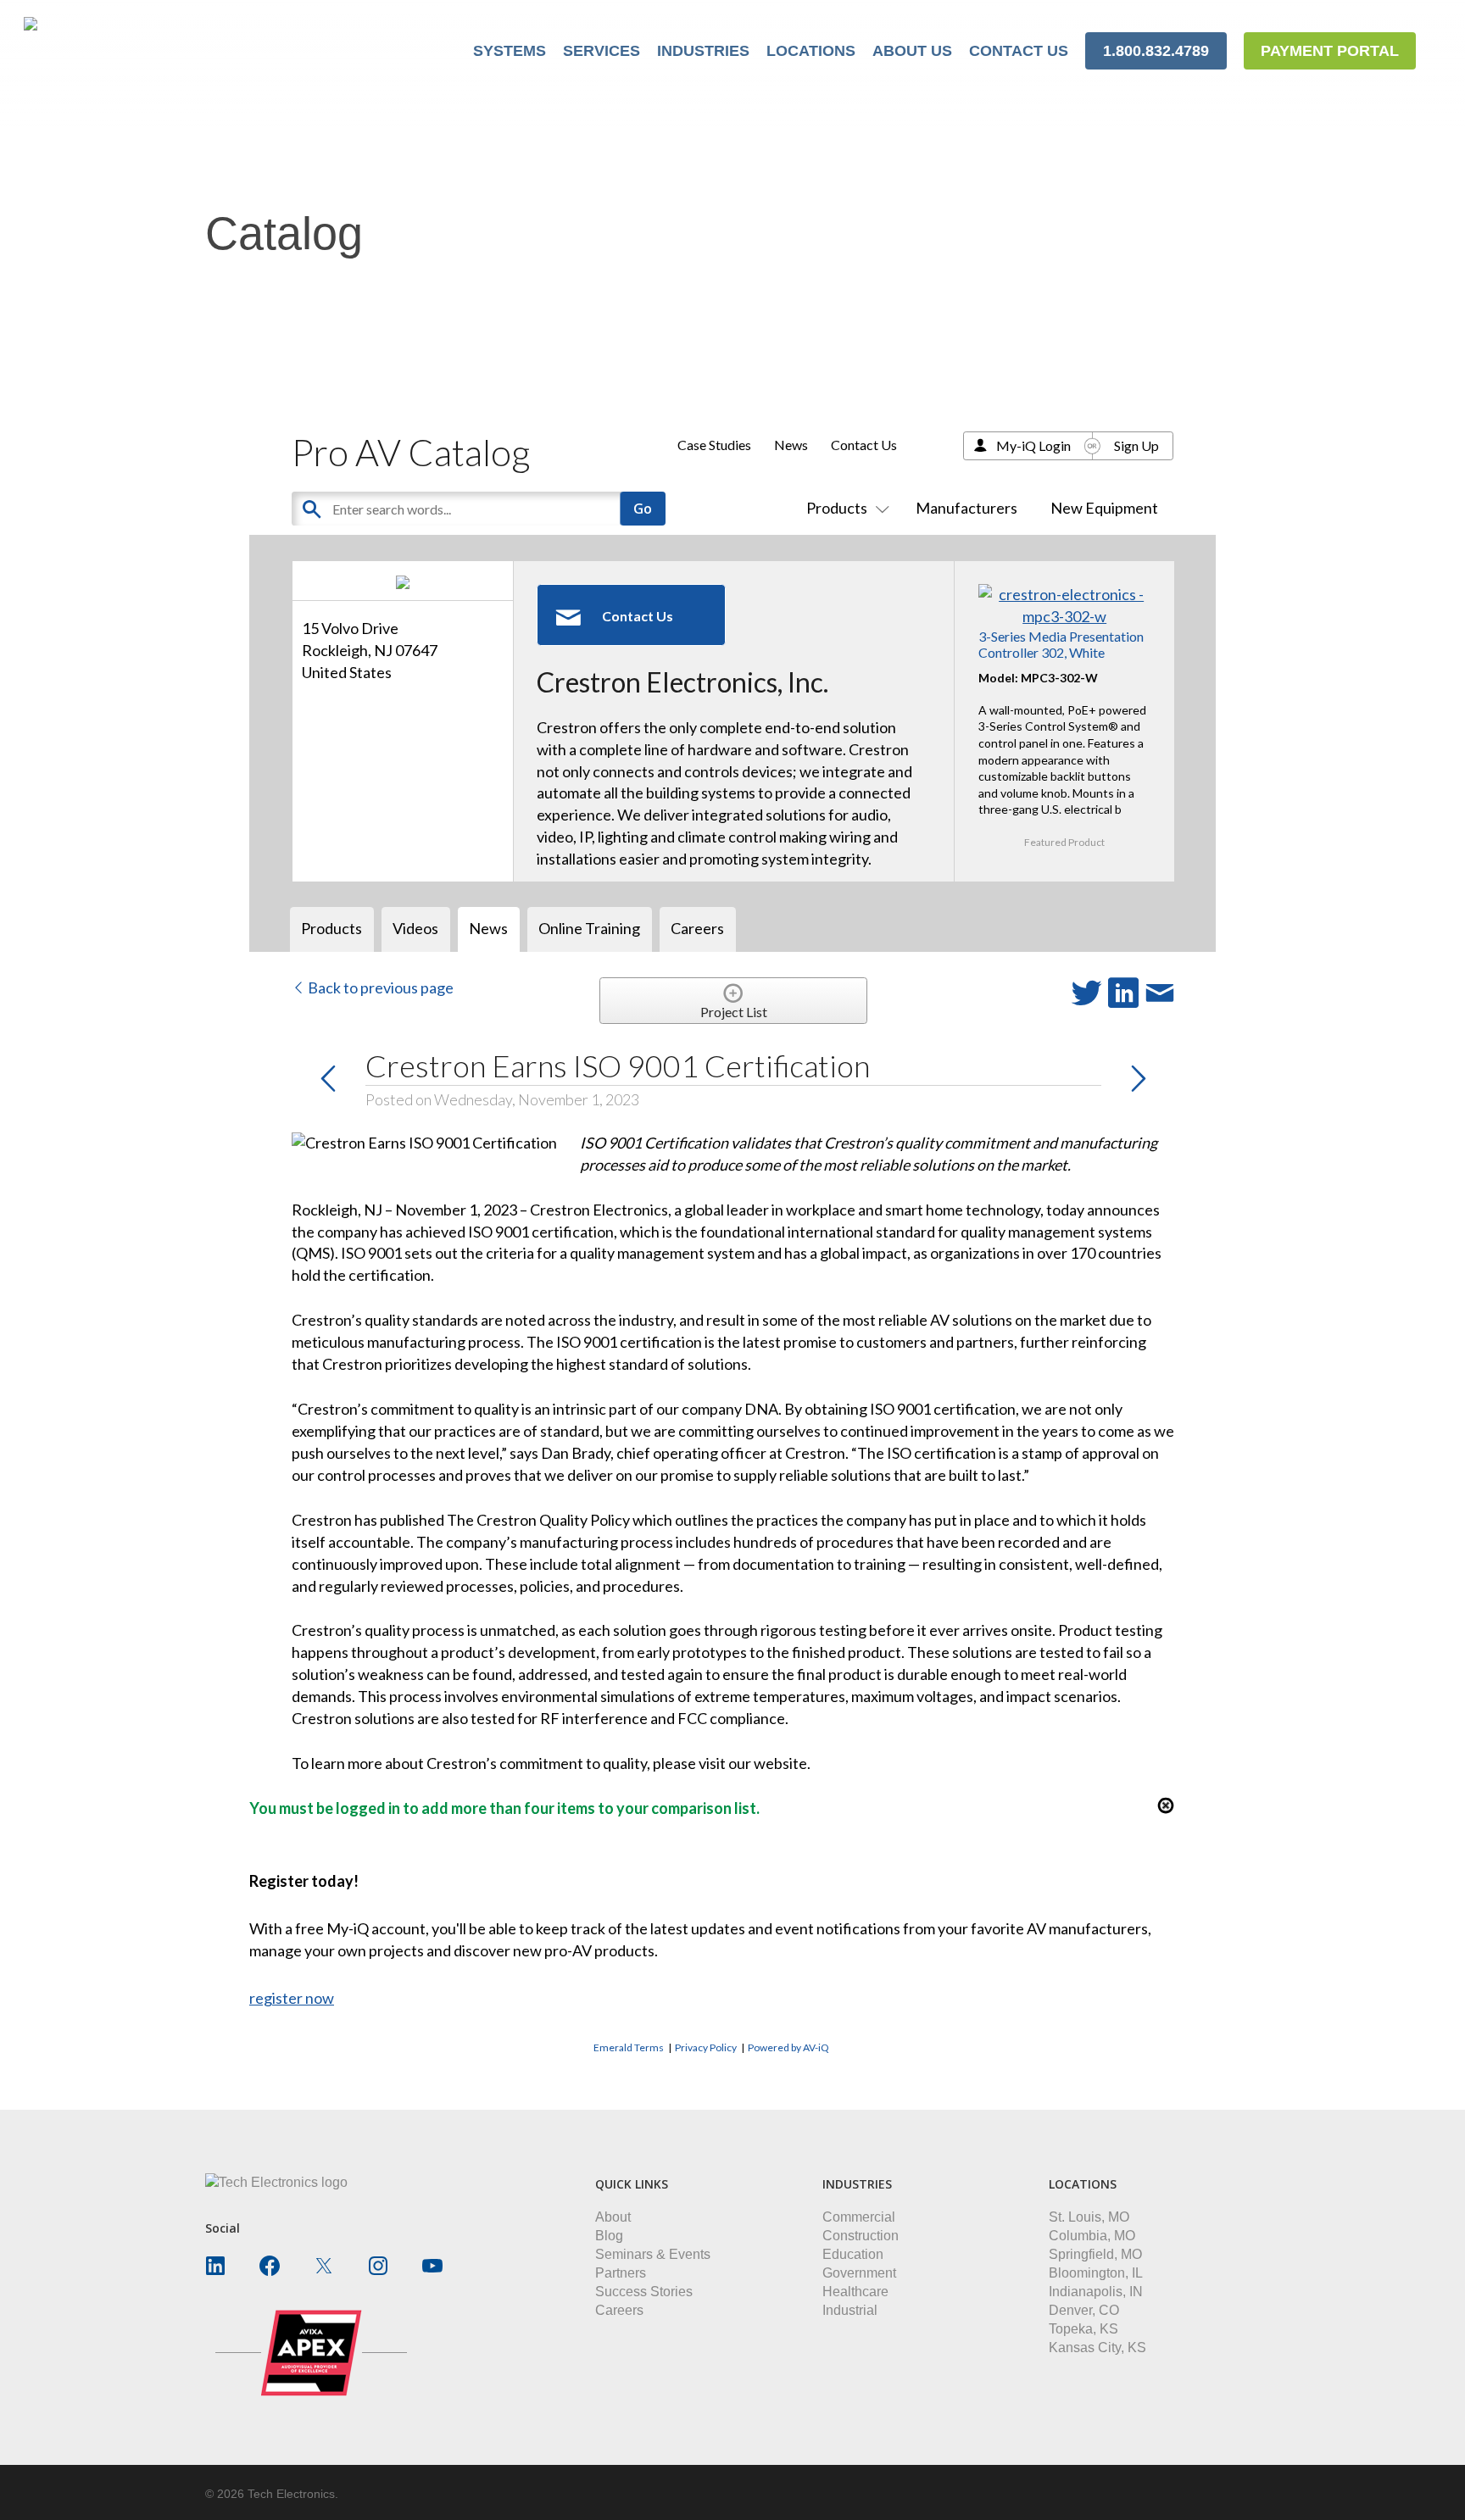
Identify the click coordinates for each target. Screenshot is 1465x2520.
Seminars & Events (653, 2254)
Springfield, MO (1095, 2254)
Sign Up (1136, 445)
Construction (861, 2236)
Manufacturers (966, 508)
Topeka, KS (1083, 2329)
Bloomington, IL (1096, 2273)
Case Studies (714, 445)
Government (859, 2273)
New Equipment (1104, 508)
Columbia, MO (1092, 2236)
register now (292, 1998)
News (791, 445)
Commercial (859, 2217)
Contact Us (864, 445)
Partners (621, 2273)
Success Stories (644, 2292)
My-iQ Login (1033, 445)
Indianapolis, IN (1096, 2292)
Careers (619, 2310)
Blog (609, 2236)
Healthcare (855, 2292)
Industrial (850, 2310)
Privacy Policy (706, 2047)
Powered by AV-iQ (788, 2047)
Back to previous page (379, 987)
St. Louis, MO (1089, 2217)
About (613, 2217)
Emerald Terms (629, 2047)
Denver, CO (1084, 2310)
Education (853, 2254)
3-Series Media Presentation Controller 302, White (1061, 644)
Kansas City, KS (1097, 2348)
